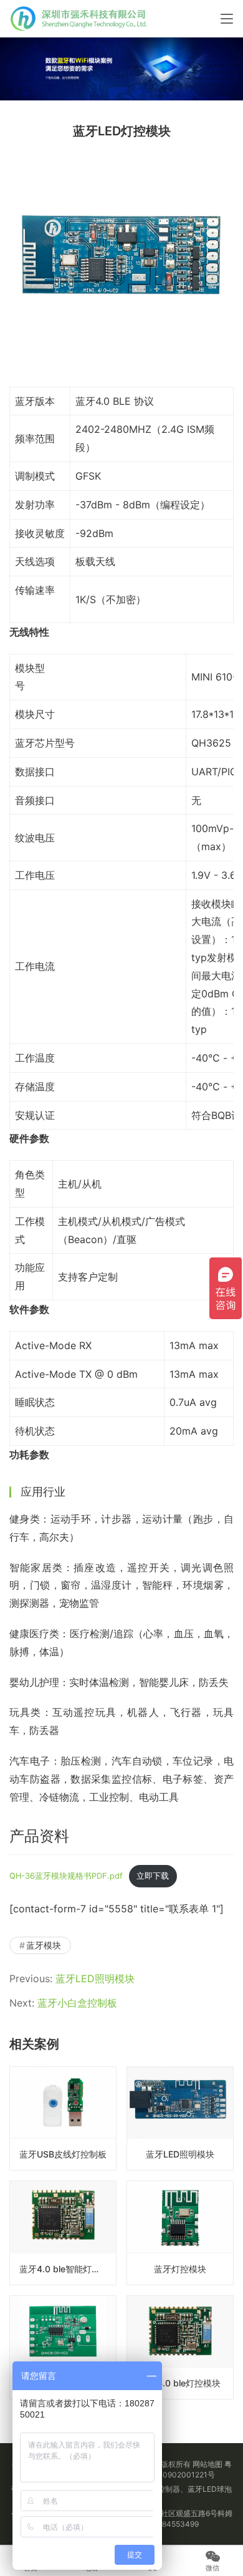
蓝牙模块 (44, 1945)
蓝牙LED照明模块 (95, 1978)
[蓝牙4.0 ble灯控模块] (180, 2347)
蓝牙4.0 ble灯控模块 (180, 2383)
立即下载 (153, 1876)
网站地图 (207, 2464)
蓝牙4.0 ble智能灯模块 (64, 2269)
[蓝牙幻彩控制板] (63, 2347)
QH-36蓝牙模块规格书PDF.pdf (66, 1876)
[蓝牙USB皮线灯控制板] (63, 2118)
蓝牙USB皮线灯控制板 (63, 2154)
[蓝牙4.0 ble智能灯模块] (63, 2233)
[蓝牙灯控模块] (180, 2233)
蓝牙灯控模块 (180, 2269)
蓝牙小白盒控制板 (77, 2003)
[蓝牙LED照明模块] (180, 2118)
